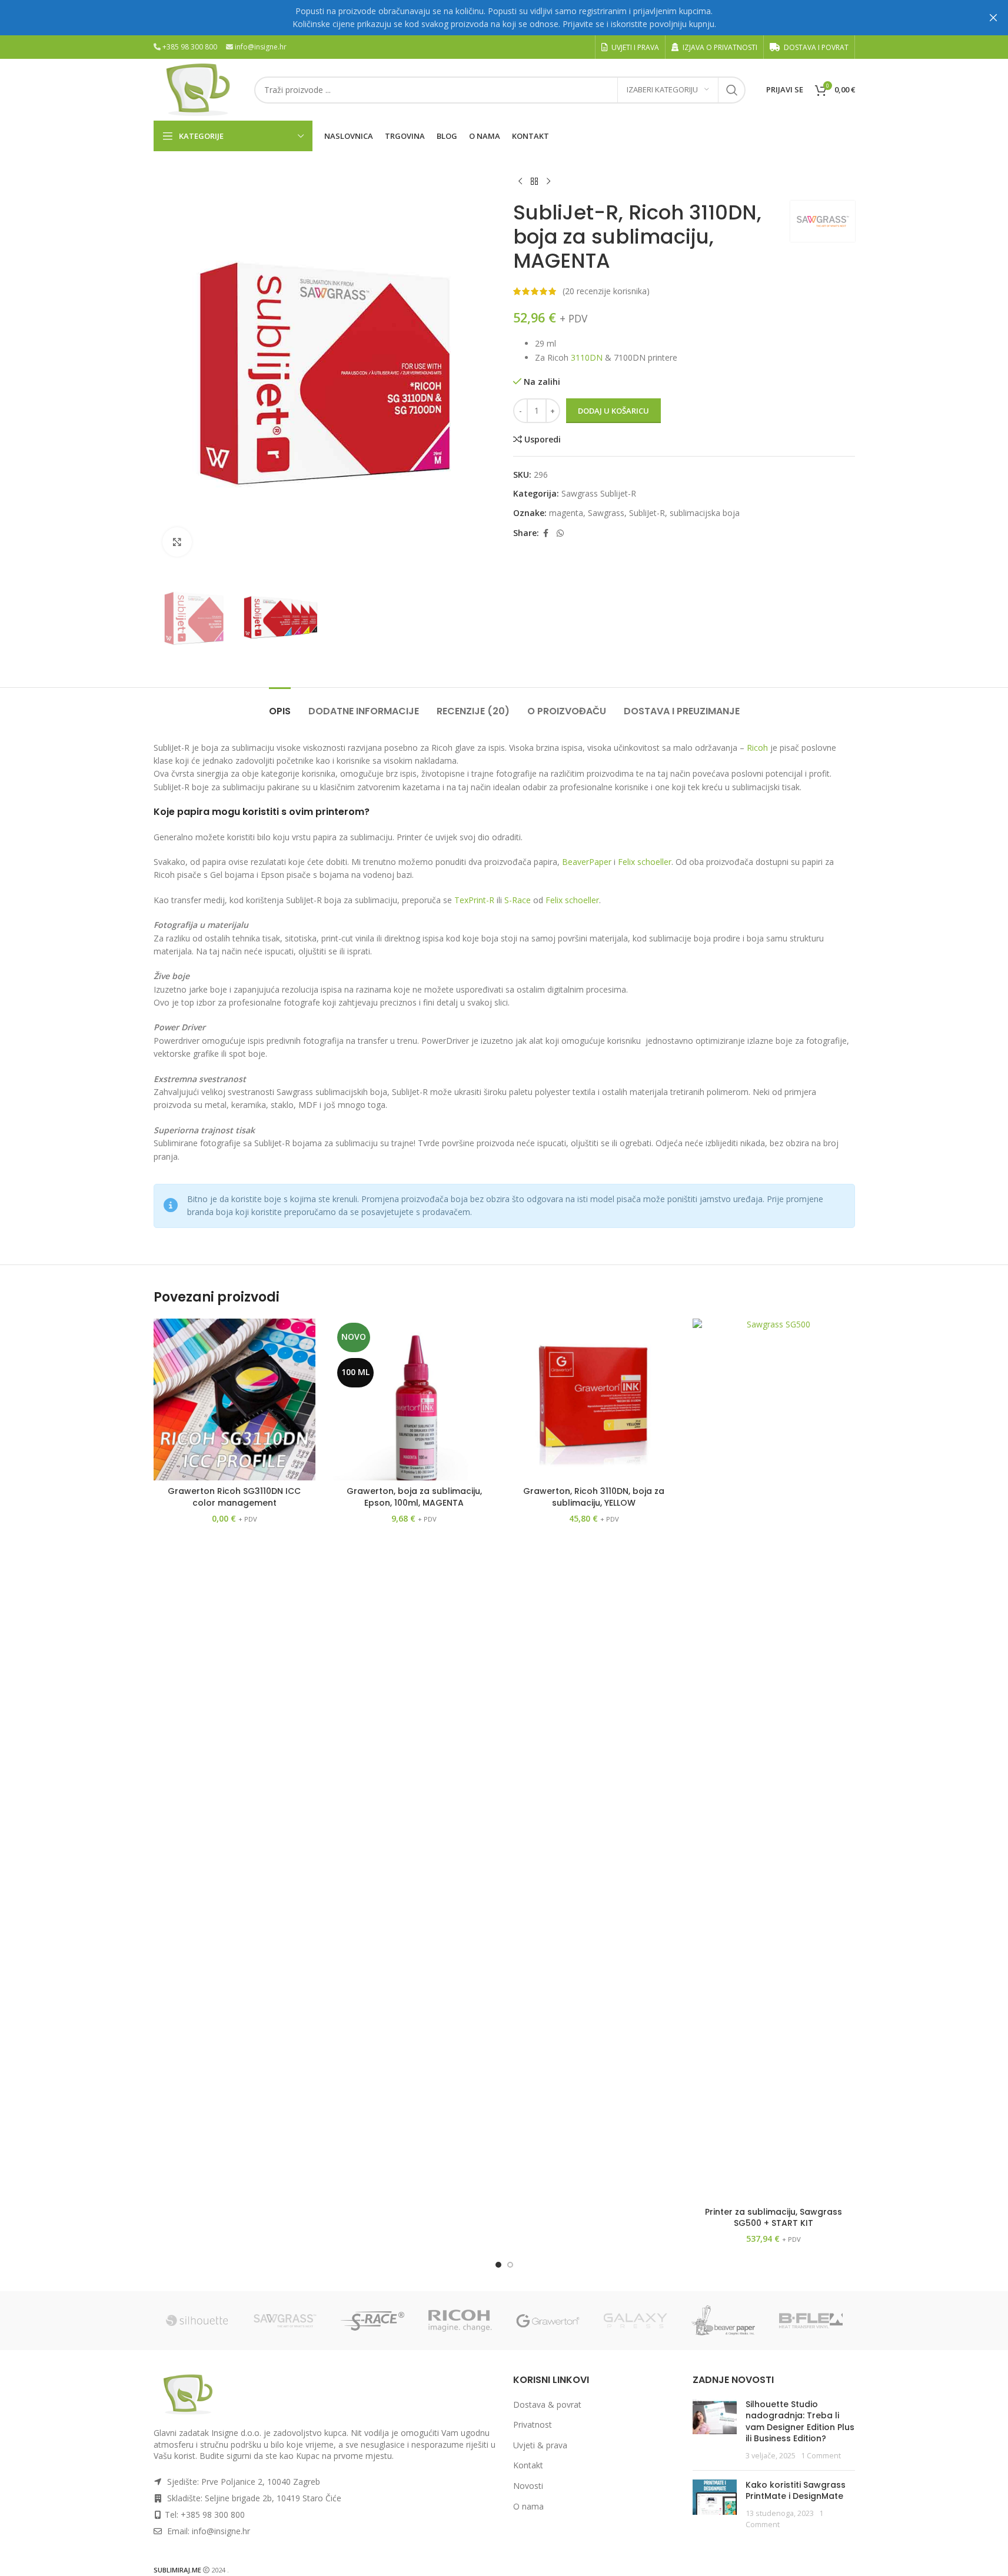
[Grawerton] (548, 2321)
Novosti (528, 2486)
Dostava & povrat (547, 2404)
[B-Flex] (811, 2321)
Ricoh (757, 748)
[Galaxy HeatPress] (636, 2321)
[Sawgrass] (285, 2321)
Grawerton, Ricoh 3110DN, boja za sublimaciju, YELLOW (594, 1497)
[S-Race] (373, 2321)
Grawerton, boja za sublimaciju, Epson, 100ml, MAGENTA (414, 1497)
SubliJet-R (647, 513)
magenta (566, 513)
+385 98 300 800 (190, 47)
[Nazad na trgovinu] (534, 182)
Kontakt (528, 2465)
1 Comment (821, 2456)
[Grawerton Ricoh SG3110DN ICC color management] (235, 1400)
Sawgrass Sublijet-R (599, 493)
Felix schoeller (645, 862)
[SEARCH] (732, 90)
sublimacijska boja (705, 513)
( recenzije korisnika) (606, 291)
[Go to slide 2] (510, 2265)
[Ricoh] (460, 2321)
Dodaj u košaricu (613, 411)
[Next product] (548, 182)
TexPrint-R (474, 900)
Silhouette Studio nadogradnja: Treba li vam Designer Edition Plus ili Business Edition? (800, 2422)
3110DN (587, 357)
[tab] (280, 705)
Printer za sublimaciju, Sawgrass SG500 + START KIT (774, 2218)
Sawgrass (606, 513)
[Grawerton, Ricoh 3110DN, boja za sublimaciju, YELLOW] (594, 1400)
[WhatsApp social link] (560, 533)
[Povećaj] (177, 542)
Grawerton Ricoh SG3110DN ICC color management (234, 1497)
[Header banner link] (504, 18)
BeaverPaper (587, 862)
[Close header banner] (993, 18)
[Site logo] (198, 89)
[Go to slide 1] (498, 2265)
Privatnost (533, 2424)
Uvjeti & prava (540, 2445)
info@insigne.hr (261, 47)
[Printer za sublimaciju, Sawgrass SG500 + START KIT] (774, 1760)
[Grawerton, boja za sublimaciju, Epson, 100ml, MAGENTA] (414, 1400)
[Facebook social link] (546, 533)
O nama (528, 2506)
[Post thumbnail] (715, 2430)
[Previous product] (520, 182)
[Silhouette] (197, 2321)
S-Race (518, 900)
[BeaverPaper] (723, 2321)
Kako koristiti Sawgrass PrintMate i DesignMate (796, 2491)
